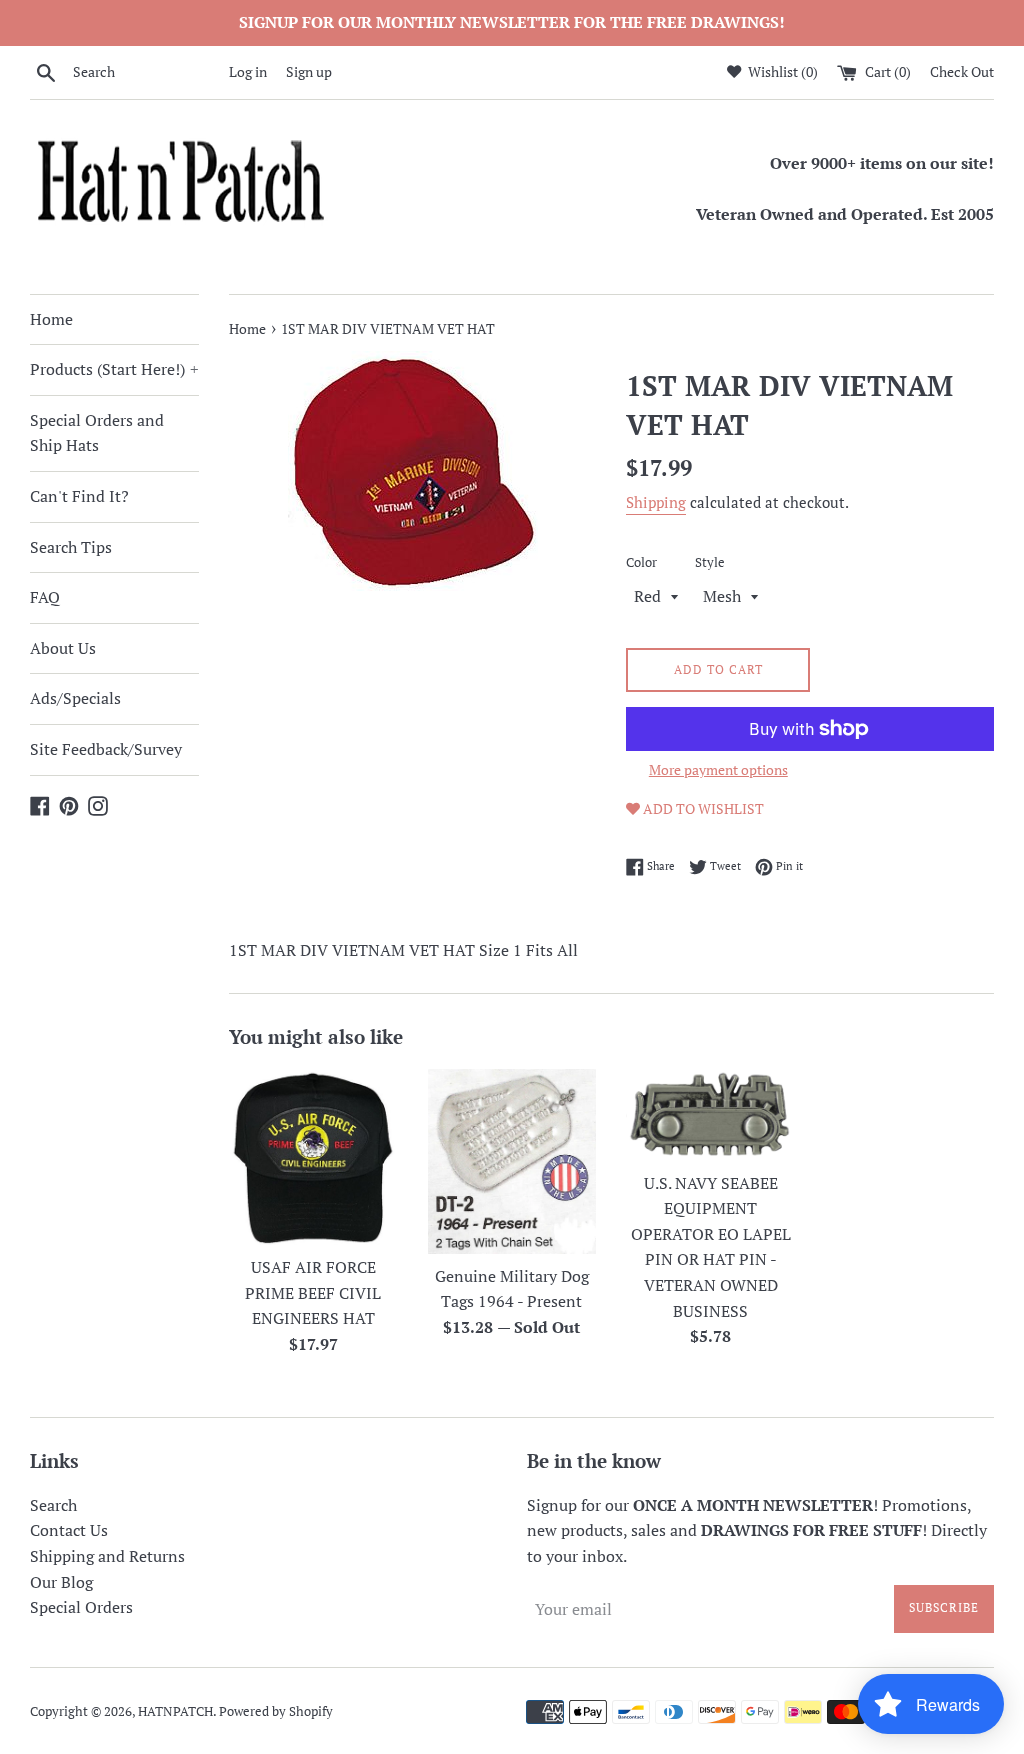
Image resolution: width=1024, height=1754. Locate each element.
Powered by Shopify (276, 1711)
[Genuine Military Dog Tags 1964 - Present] (512, 1161)
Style (710, 562)
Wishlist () (781, 71)
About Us (63, 648)
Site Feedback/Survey (106, 749)
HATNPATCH (175, 1711)
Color (641, 562)
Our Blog (61, 1582)
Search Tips (71, 547)
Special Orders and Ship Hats (97, 433)
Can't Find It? (79, 496)
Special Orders (81, 1607)
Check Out (962, 71)
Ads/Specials (75, 698)
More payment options (718, 769)
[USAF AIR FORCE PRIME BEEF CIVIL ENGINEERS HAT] (313, 1157)
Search (53, 1505)
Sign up (309, 71)
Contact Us (69, 1530)
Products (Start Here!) (114, 369)
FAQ (45, 597)
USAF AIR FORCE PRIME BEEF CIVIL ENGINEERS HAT (313, 1292)
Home (51, 319)
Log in (248, 71)
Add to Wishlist (702, 808)
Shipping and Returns (107, 1556)
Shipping (656, 502)
